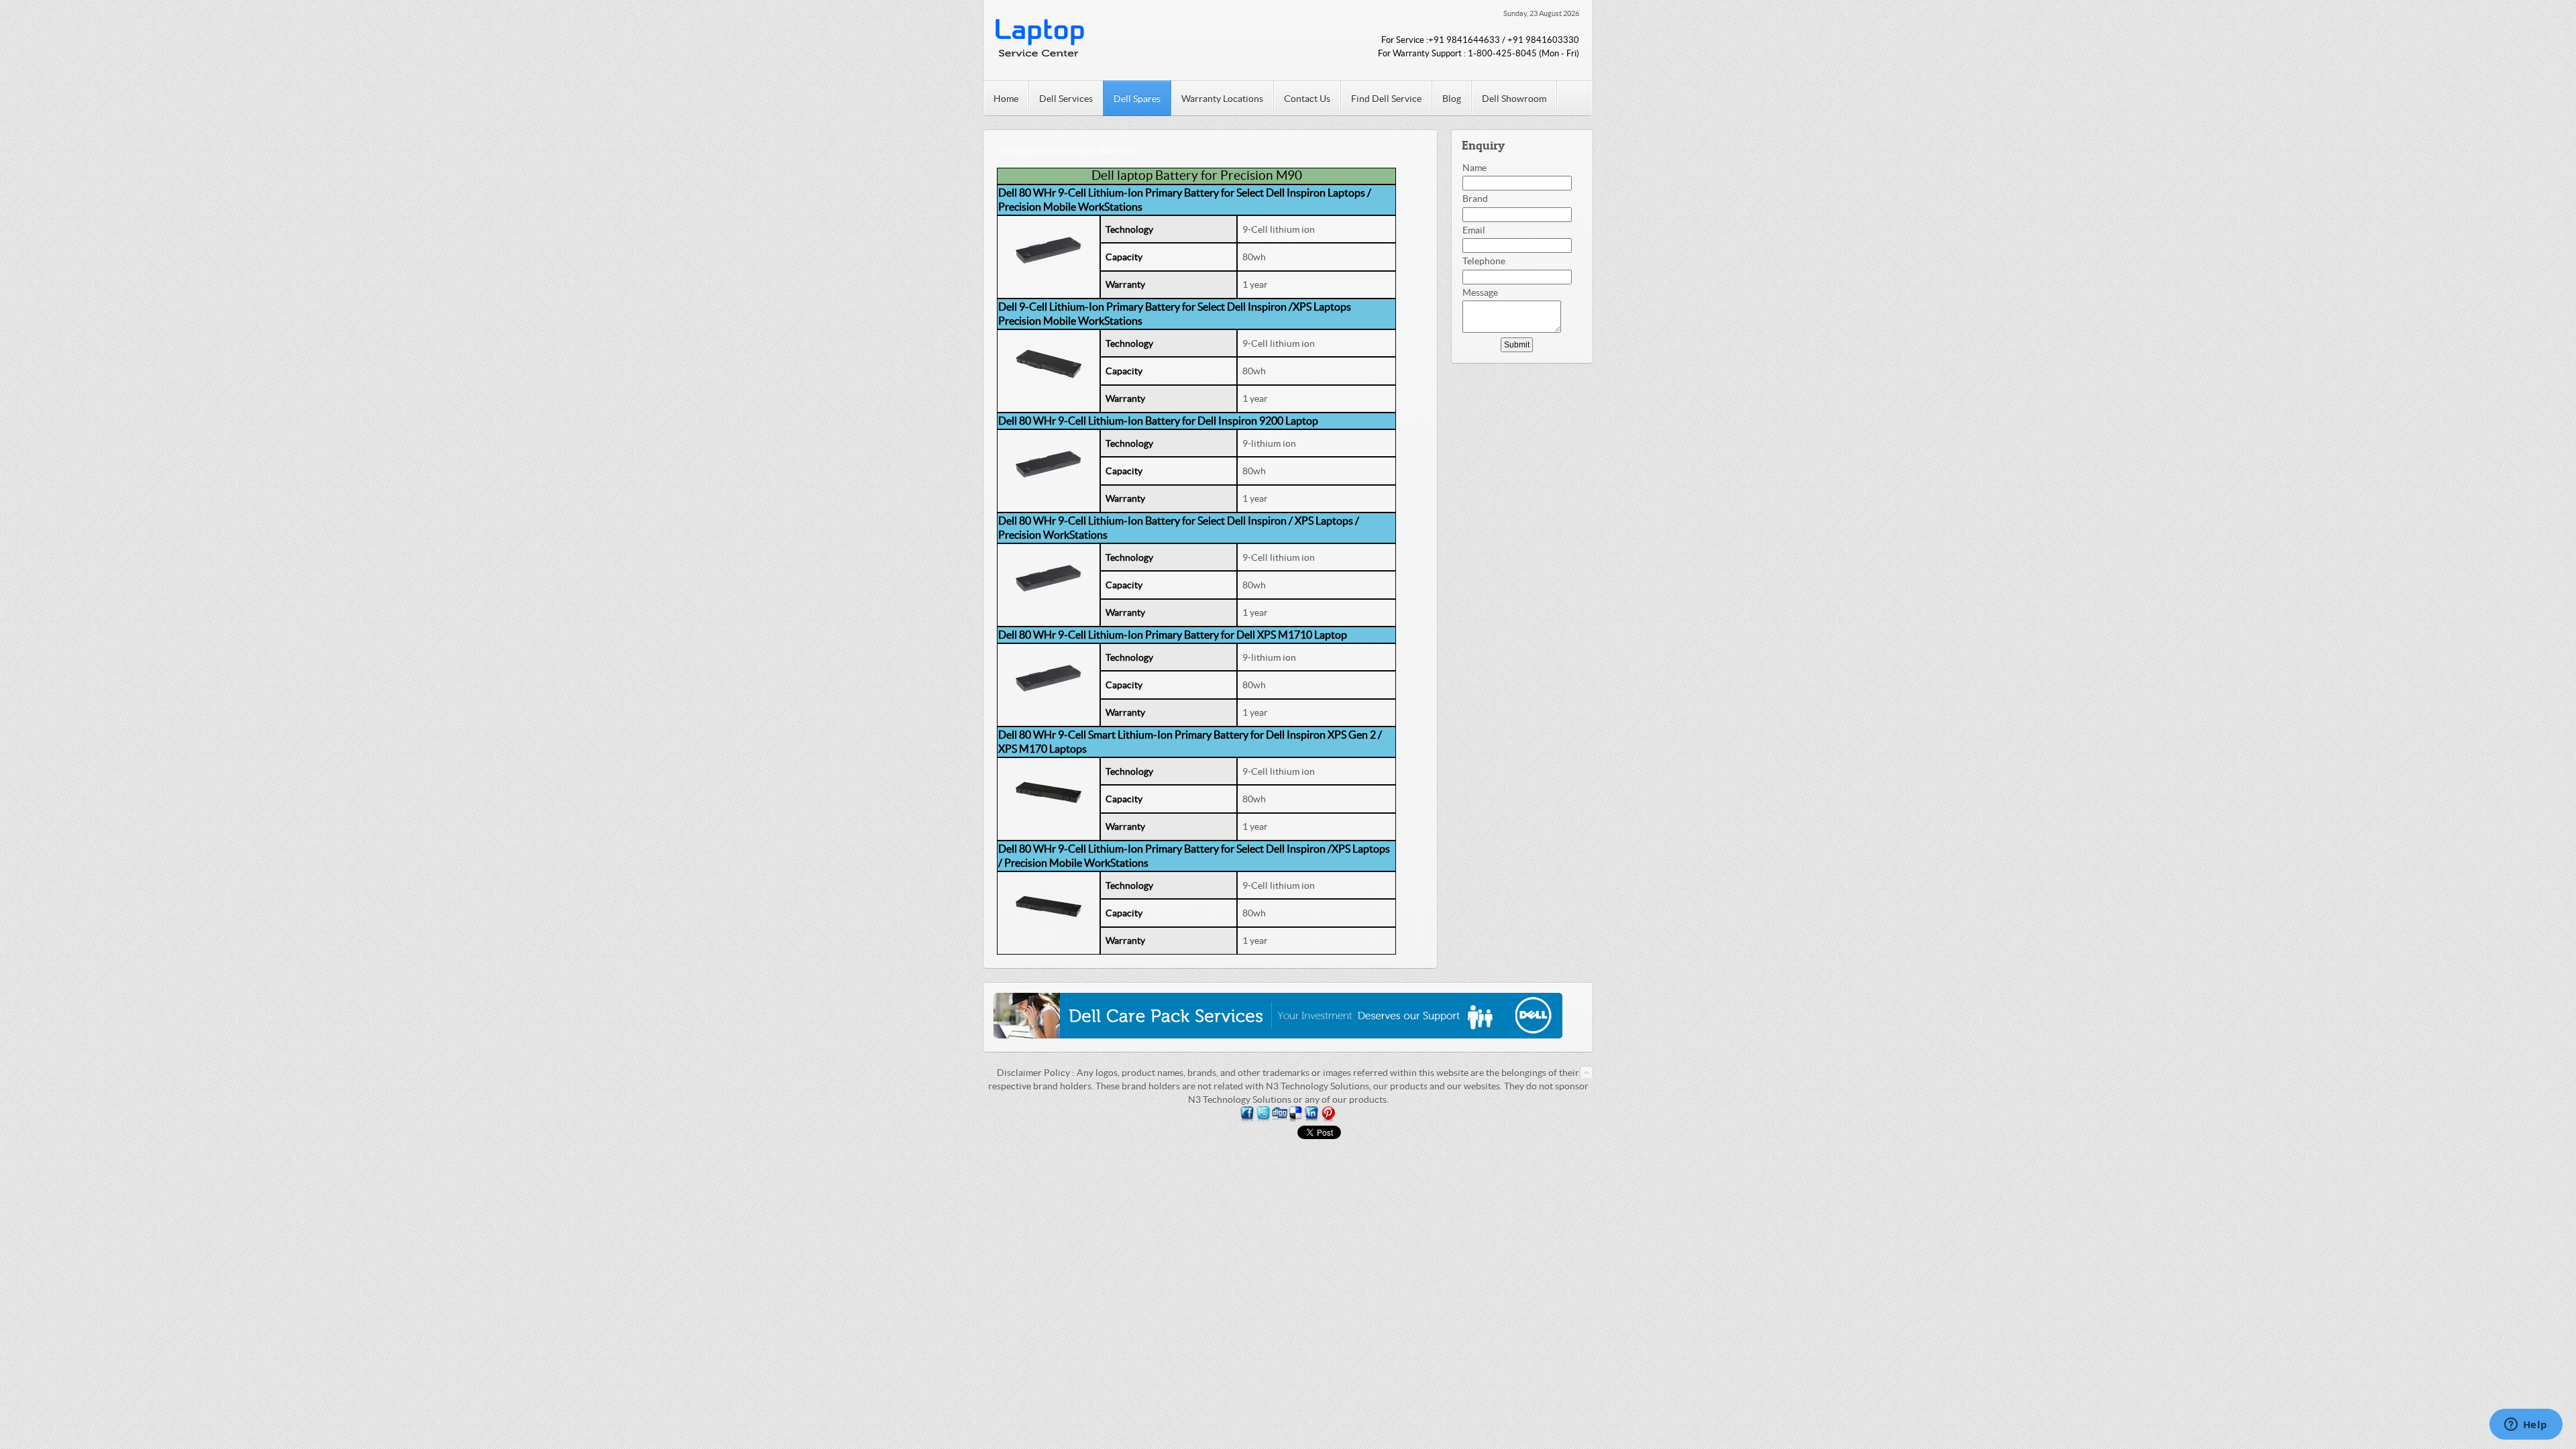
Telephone (1484, 261)
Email (1474, 230)
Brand (1475, 199)
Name (1474, 168)
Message (1480, 292)
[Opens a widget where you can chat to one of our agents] (2526, 1426)
